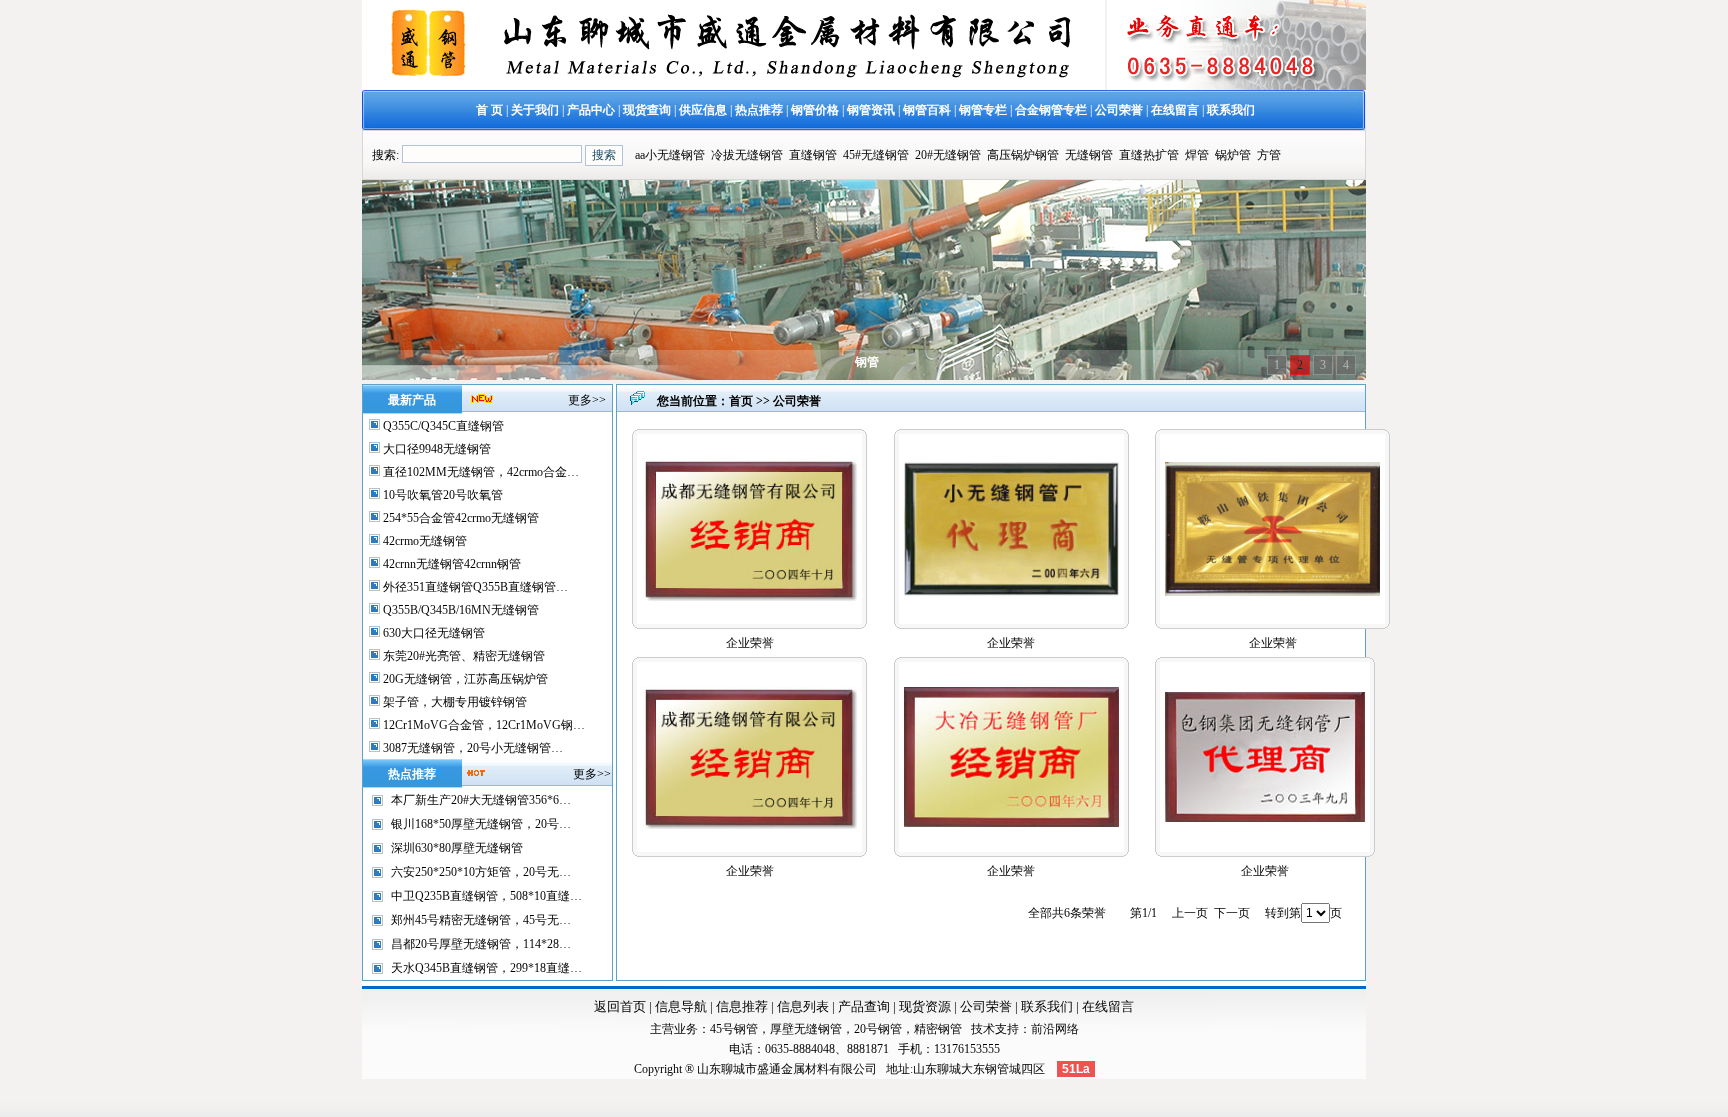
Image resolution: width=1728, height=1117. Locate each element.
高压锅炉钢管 (1023, 155)
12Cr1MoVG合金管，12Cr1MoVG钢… (482, 725)
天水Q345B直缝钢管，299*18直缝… (486, 968)
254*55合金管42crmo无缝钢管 (459, 518)
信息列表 (803, 1006)
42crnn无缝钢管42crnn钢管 (450, 564)
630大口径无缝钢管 (432, 633)
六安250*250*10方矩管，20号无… (481, 872)
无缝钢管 (1089, 155)
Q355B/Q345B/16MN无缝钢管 (459, 610)
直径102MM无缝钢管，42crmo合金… (479, 472)
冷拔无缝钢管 (747, 155)
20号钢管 (878, 1029)
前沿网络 (1055, 1029)
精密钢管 (938, 1029)
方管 (1269, 155)
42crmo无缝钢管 (423, 541)
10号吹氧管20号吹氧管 (441, 495)
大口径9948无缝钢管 (435, 449)
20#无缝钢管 (948, 155)
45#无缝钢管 (876, 155)
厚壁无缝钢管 (806, 1029)
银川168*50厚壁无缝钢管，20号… (481, 824)
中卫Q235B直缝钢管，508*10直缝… (486, 896)
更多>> (587, 400)
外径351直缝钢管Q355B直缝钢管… (474, 587)
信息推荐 (742, 1006)
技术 (983, 1029)
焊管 (1197, 155)
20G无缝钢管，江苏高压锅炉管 (464, 679)
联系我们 (1047, 1006)
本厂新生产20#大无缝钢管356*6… (481, 800)
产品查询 (864, 1006)
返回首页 (620, 1006)
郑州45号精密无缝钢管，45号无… (481, 920)
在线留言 (1108, 1006)
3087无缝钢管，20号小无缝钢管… (471, 748)
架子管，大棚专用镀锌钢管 (453, 702)
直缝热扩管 (1149, 155)
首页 (741, 401)
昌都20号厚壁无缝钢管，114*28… (481, 944)
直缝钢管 (813, 155)
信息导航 (681, 1006)
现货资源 (925, 1006)
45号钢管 (734, 1029)
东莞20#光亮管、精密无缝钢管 (462, 656)
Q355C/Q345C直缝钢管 (442, 426)
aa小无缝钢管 (670, 155)
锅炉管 (1233, 155)
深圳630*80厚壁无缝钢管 (457, 848)
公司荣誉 (986, 1006)
